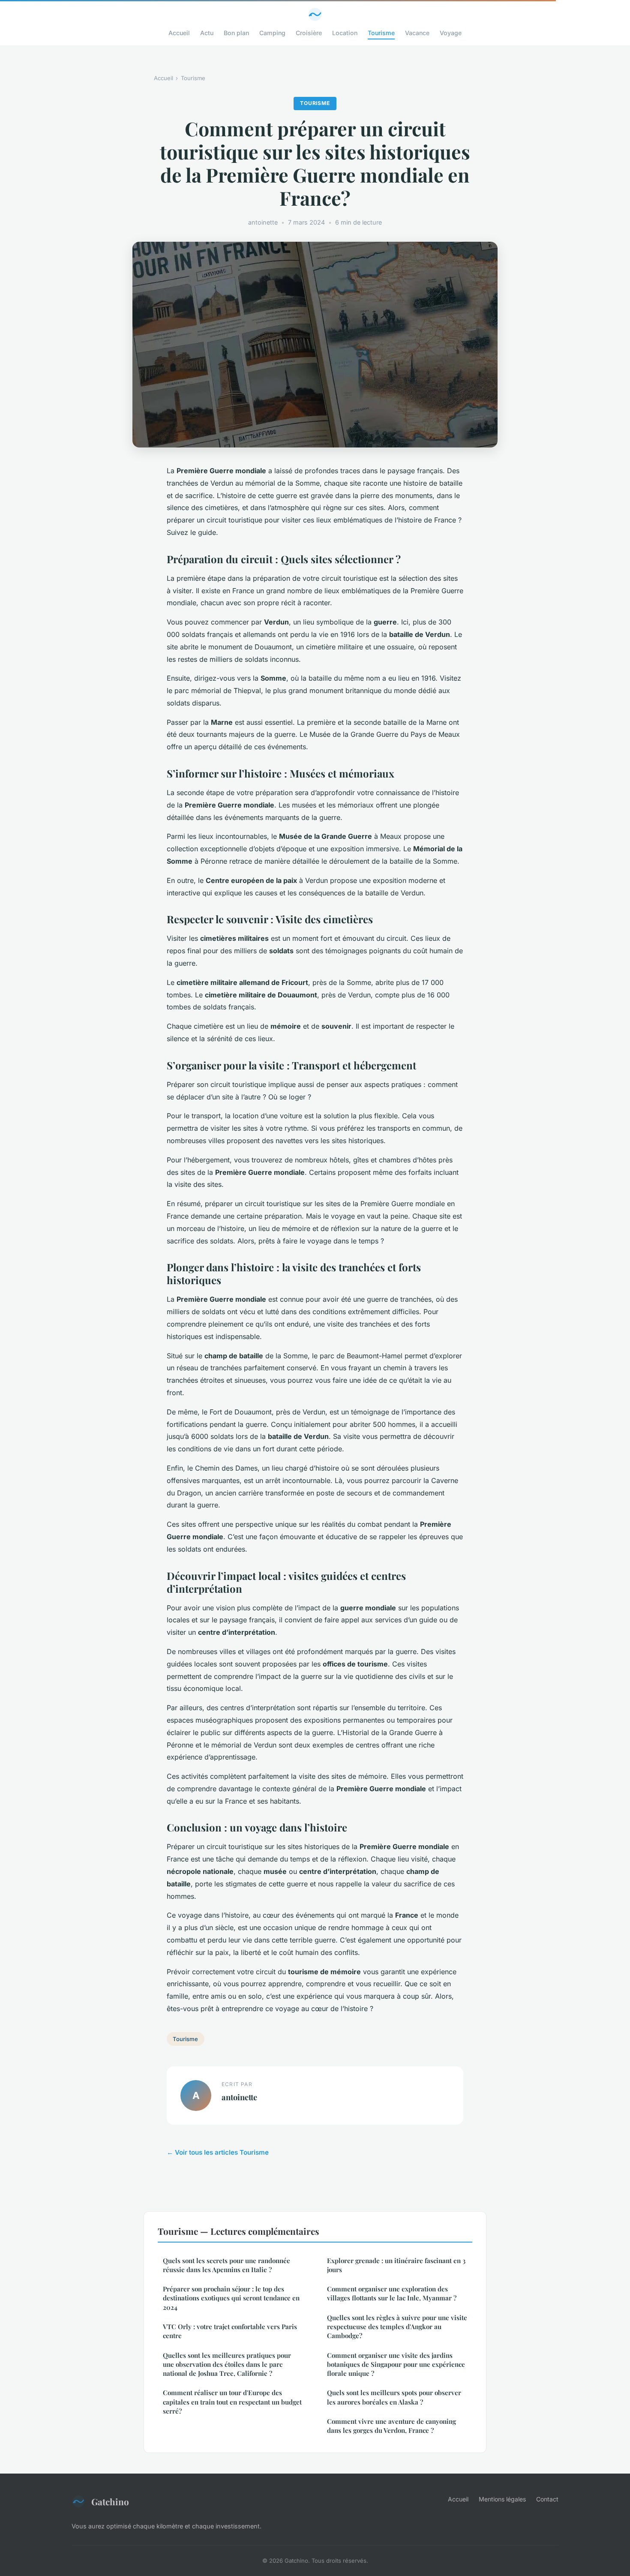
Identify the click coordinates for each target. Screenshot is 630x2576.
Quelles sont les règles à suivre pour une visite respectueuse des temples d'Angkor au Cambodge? (397, 2327)
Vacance (417, 33)
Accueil (179, 33)
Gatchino (110, 2501)
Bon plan (236, 33)
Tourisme (381, 33)
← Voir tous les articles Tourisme (218, 2152)
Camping (272, 33)
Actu (207, 33)
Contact (547, 2499)
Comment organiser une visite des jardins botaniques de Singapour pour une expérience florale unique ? (396, 2364)
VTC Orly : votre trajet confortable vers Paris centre (230, 2331)
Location (345, 33)
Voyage (451, 33)
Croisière (309, 33)
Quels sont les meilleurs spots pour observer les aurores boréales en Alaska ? (394, 2397)
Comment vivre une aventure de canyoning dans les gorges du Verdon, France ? (391, 2426)
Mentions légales (502, 2499)
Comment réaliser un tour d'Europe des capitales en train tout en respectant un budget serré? (232, 2402)
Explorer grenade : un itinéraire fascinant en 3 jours (396, 2265)
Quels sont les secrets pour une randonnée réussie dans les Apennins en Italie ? (226, 2265)
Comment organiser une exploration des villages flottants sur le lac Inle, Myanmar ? (392, 2293)
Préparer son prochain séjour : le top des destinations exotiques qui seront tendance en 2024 (231, 2298)
